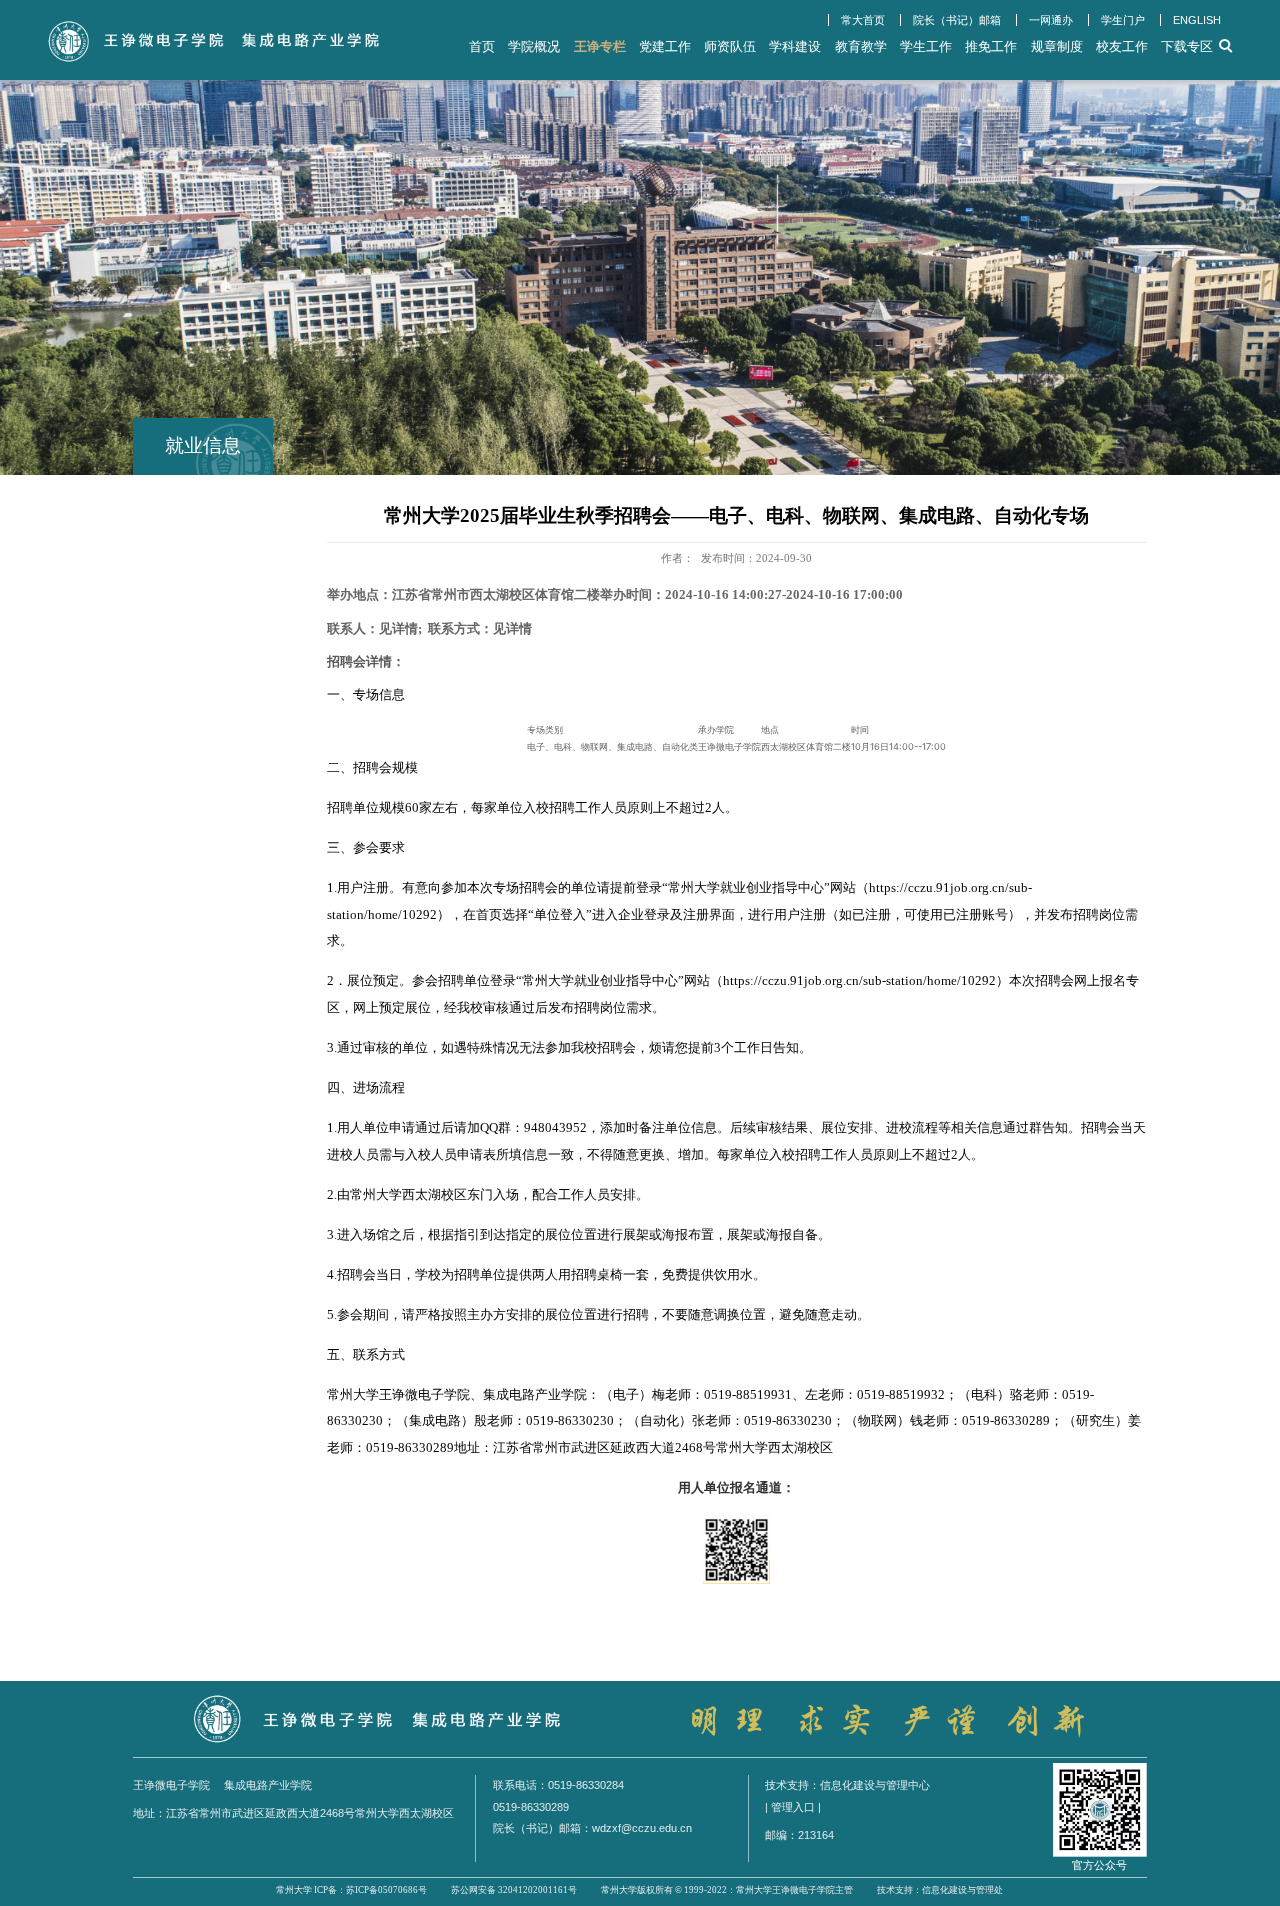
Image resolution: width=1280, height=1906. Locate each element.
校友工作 (1122, 46)
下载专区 (1187, 46)
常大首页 (863, 20)
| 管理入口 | (793, 1807)
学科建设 (795, 46)
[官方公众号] (1099, 1774)
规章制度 (1057, 46)
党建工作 (665, 46)
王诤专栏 (600, 46)
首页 (482, 46)
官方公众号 (1099, 1865)
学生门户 (1123, 20)
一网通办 (1051, 20)
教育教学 (861, 46)
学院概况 (534, 46)
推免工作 (991, 46)
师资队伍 (730, 46)
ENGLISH (1197, 20)
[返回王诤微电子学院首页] (227, 25)
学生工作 (926, 46)
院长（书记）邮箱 (957, 20)
